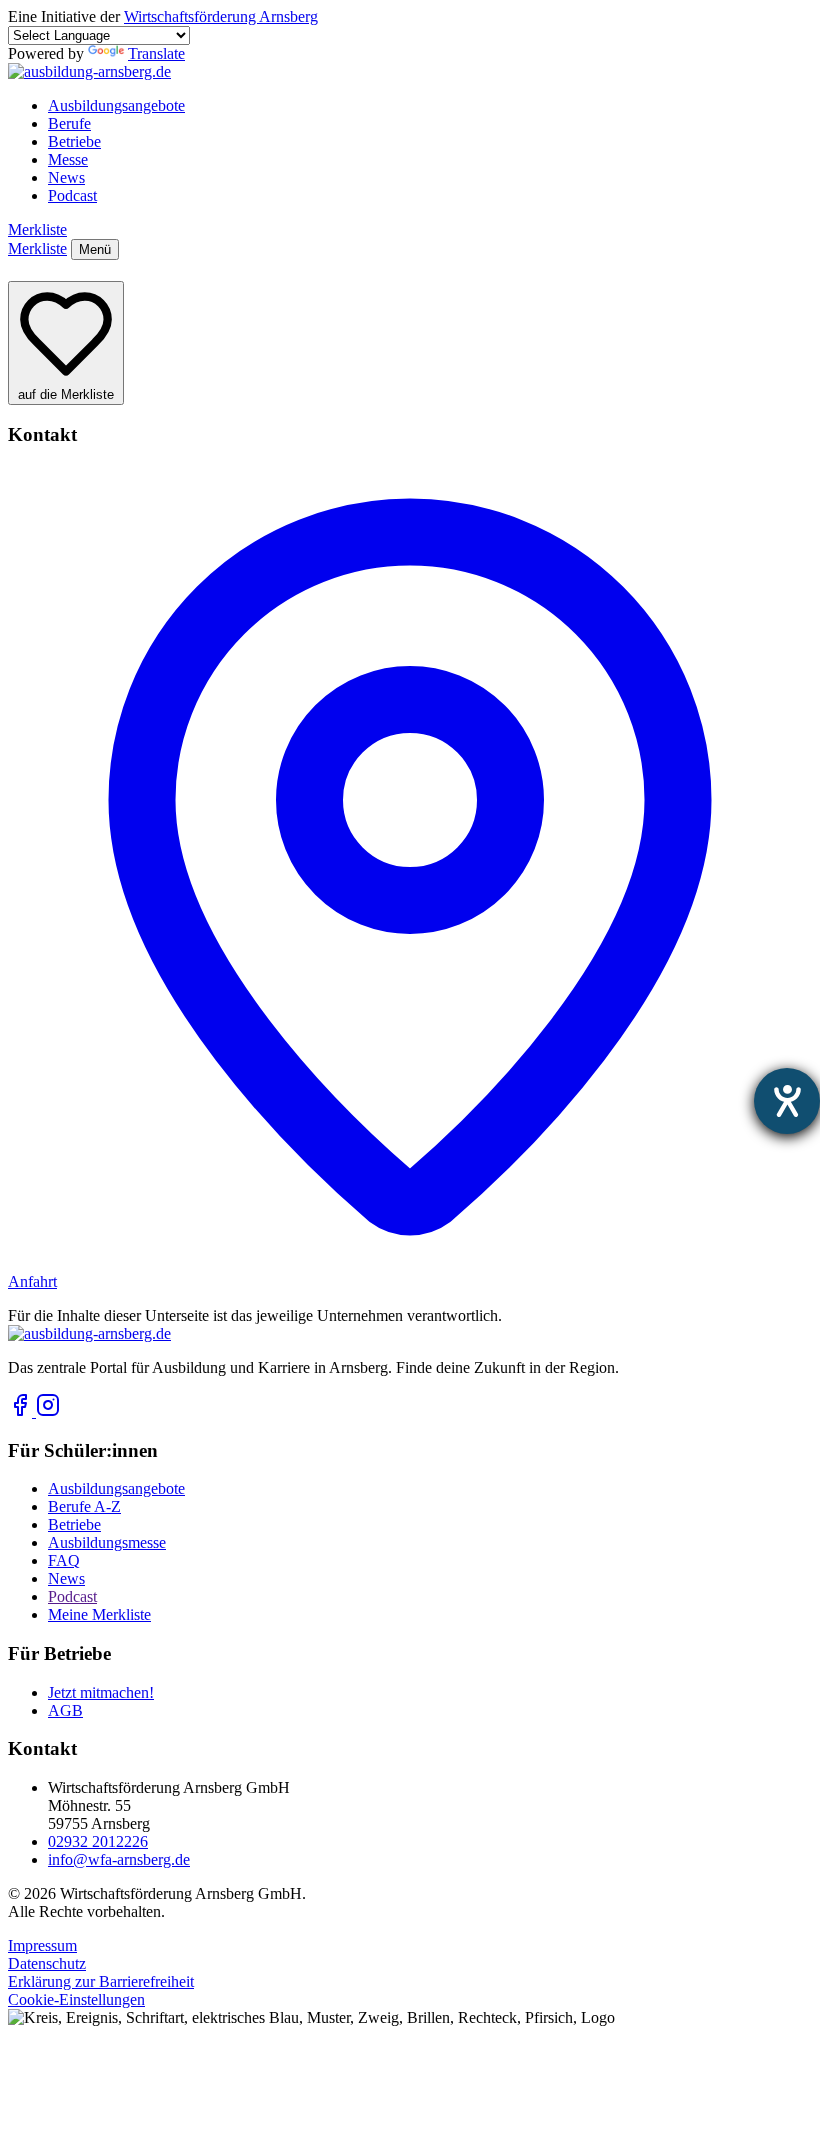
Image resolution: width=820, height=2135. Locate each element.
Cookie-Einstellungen (76, 1999)
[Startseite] (89, 71)
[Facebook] (22, 1411)
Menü (95, 249)
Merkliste (37, 229)
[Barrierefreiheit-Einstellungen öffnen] (787, 1101)
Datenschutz (47, 1963)
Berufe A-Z (84, 1506)
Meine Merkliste (99, 1614)
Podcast (72, 195)
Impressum (42, 1945)
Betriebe (74, 141)
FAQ (64, 1560)
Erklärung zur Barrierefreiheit (101, 1981)
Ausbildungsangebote (116, 105)
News (66, 177)
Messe (68, 159)
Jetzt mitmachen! (101, 1692)
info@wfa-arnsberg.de (119, 1859)
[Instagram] (48, 1411)
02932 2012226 (98, 1841)
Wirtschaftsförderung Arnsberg (221, 16)
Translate (156, 53)
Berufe (69, 123)
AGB (65, 1710)
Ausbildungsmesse (107, 1542)
